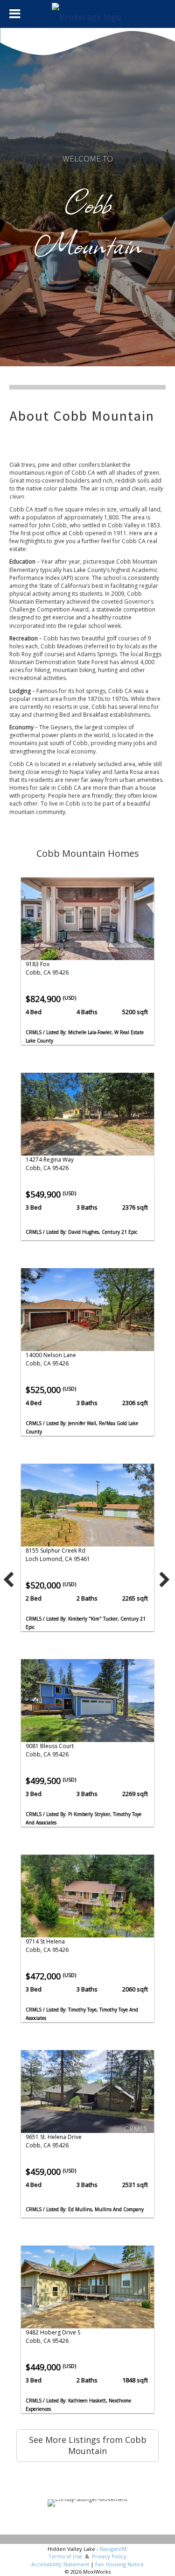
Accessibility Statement (60, 2564)
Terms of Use (65, 2556)
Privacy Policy (109, 2556)
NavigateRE (114, 2549)
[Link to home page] (88, 14)
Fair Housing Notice (119, 2564)
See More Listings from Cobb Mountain (88, 2445)
